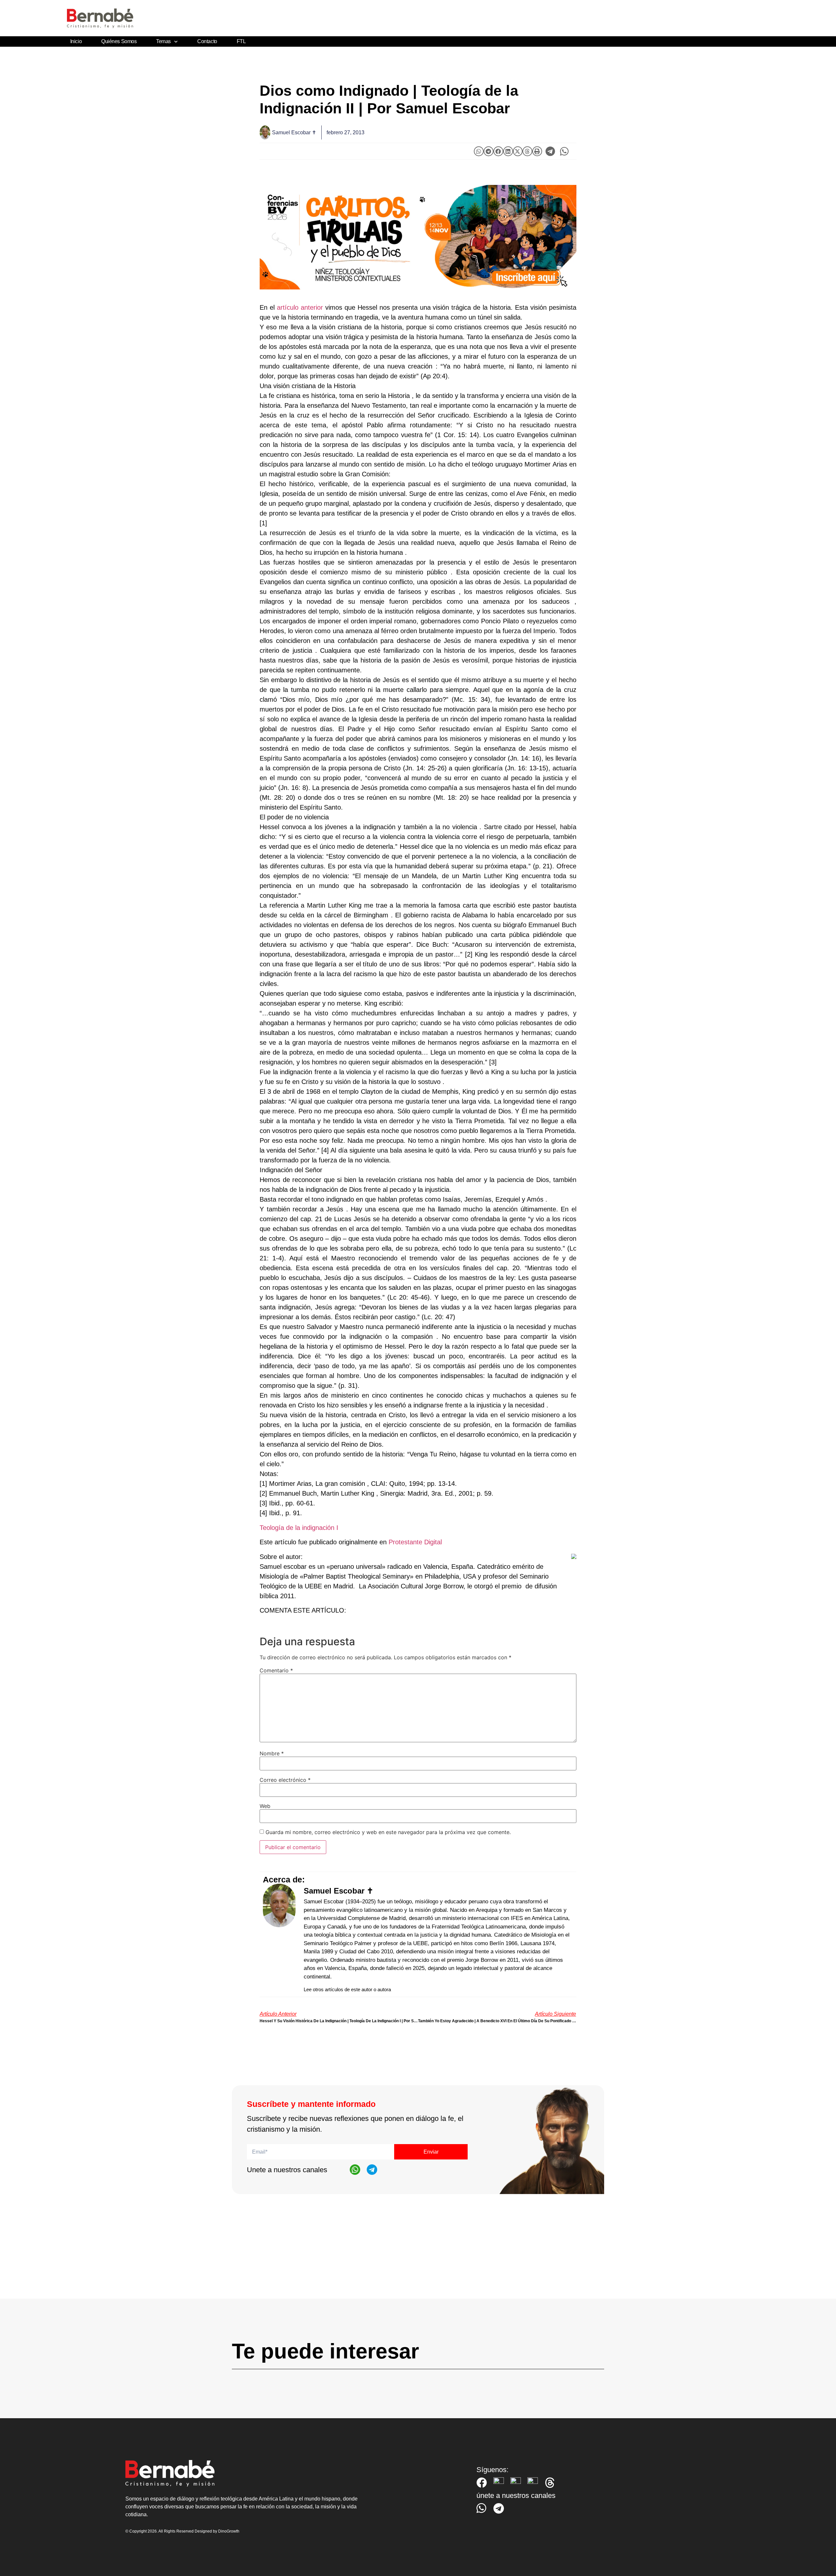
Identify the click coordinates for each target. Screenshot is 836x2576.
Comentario (276, 1670)
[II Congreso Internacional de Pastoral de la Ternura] (418, 237)
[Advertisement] (418, 2253)
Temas (163, 41)
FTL (241, 41)
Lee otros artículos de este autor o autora (347, 1989)
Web (265, 1806)
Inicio (76, 41)
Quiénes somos (119, 41)
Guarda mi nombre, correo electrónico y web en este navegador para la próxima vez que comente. (388, 1832)
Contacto (207, 41)
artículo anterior (300, 307)
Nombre (272, 1753)
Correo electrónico (285, 1780)
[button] (479, 151)
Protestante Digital (415, 1542)
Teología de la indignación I (299, 1528)
